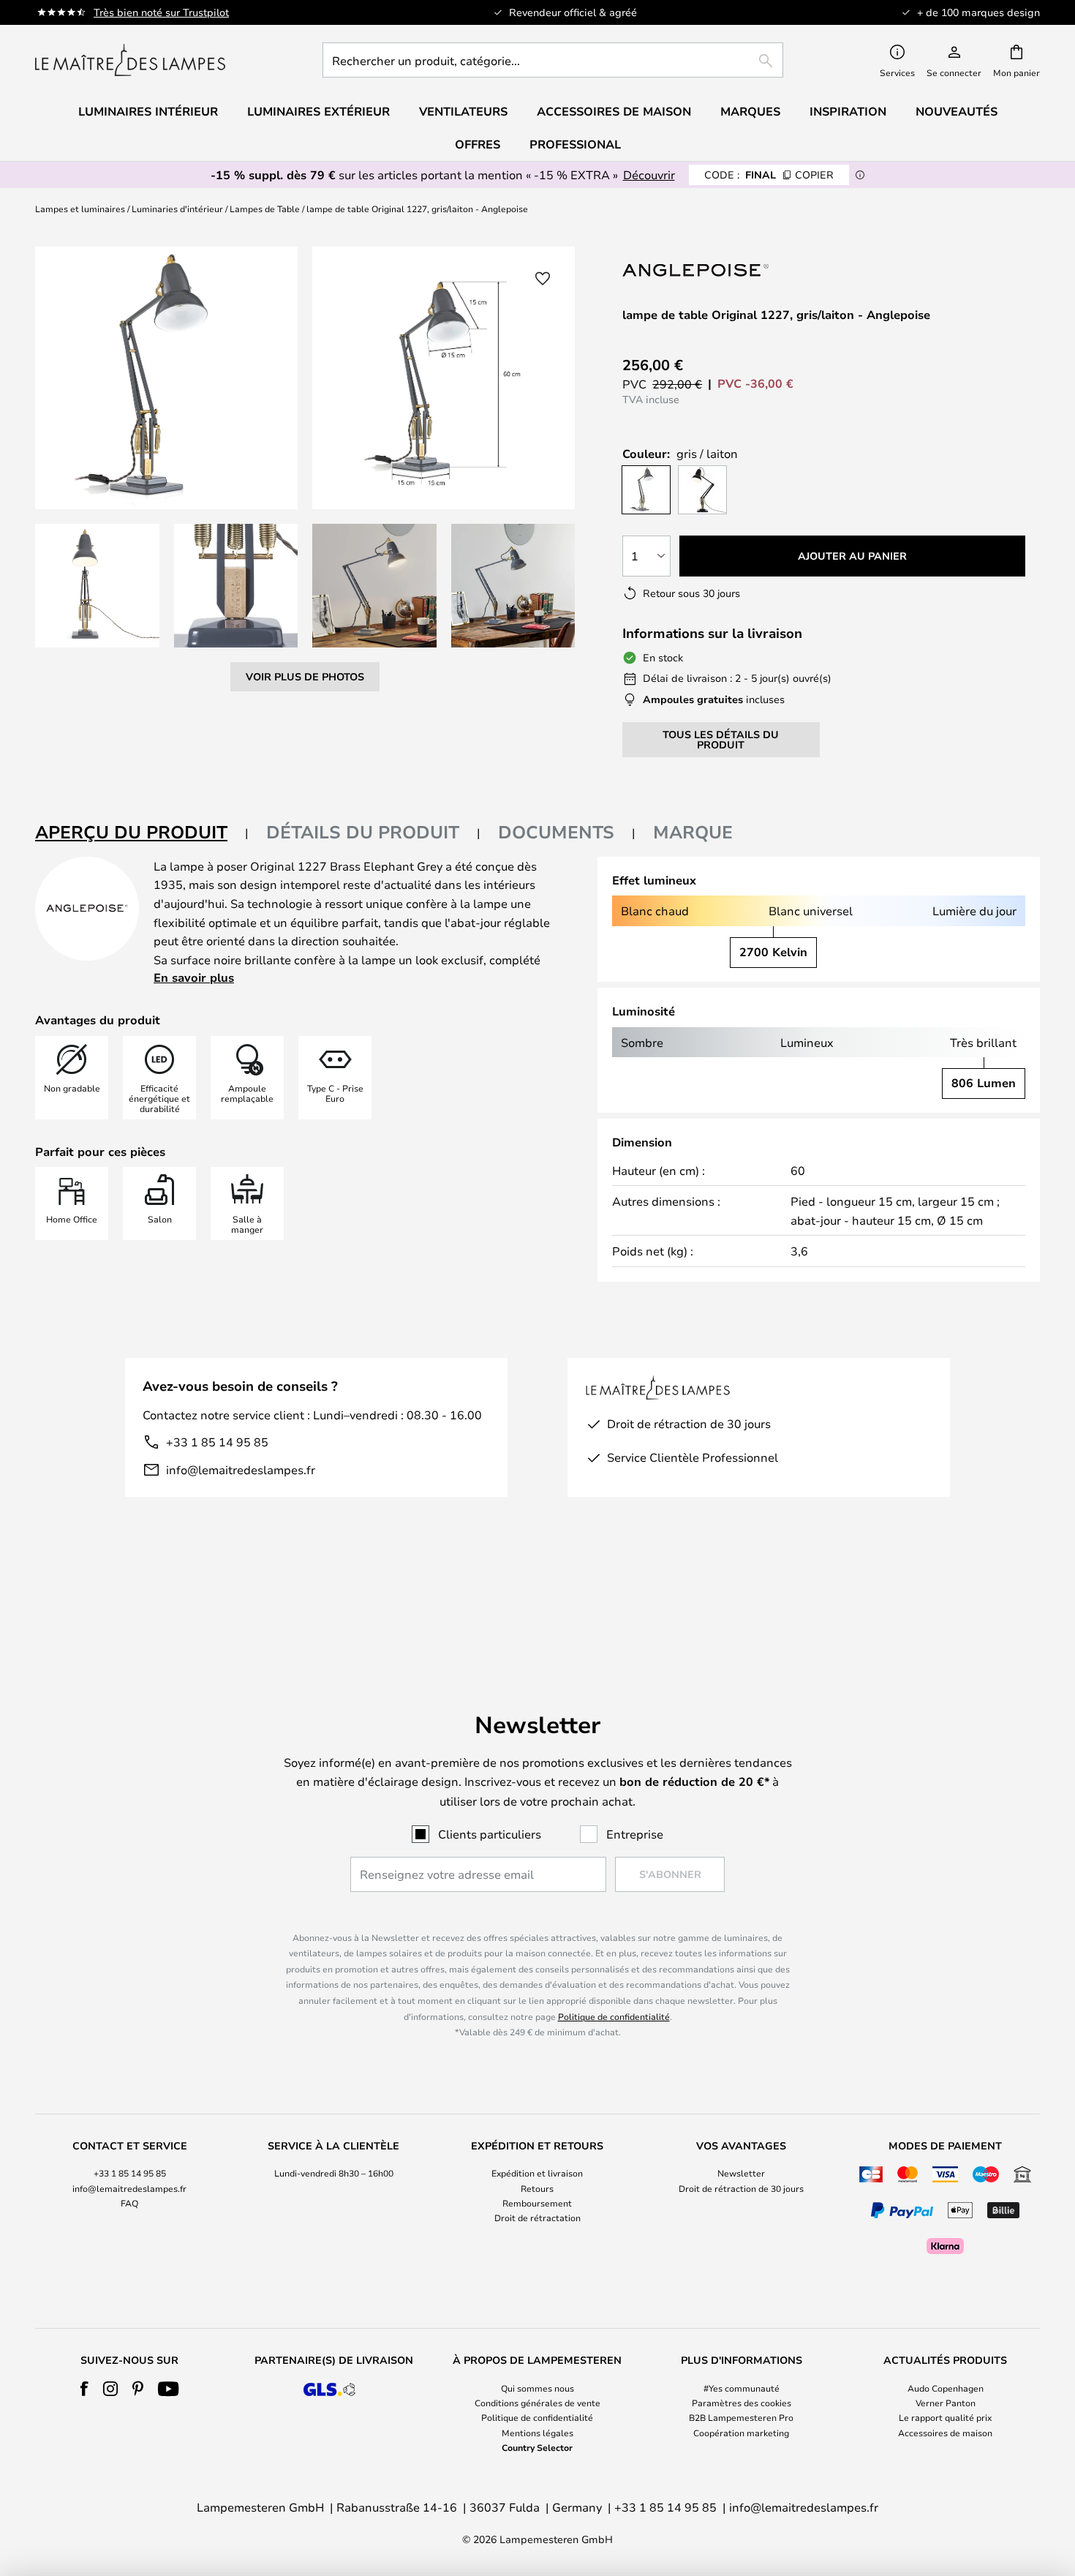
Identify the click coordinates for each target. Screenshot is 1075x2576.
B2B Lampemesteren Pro (741, 2417)
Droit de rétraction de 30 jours (741, 2188)
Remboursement (537, 2203)
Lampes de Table (265, 209)
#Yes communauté (742, 2388)
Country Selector (537, 2447)
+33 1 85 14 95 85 (217, 1442)
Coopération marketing (741, 2433)
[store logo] (130, 60)
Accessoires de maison (945, 2433)
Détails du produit (363, 832)
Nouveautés (957, 111)
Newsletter (741, 2173)
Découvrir (649, 174)
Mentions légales (537, 2433)
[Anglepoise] (695, 270)
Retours (537, 2188)
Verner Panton (946, 2403)
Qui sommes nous (537, 2388)
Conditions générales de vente (537, 2403)
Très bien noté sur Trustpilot (161, 12)
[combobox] (553, 60)
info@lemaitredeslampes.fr (241, 1469)
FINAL (769, 174)
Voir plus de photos (305, 676)
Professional (575, 144)
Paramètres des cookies (742, 2403)
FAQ (129, 2203)
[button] (97, 586)
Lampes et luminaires (80, 209)
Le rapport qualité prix (945, 2417)
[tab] (142, 833)
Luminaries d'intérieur (177, 209)
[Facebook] (84, 2389)
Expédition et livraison (537, 2173)
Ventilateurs (463, 111)
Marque (693, 832)
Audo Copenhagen (946, 2388)
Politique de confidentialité (614, 2016)
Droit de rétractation (537, 2218)
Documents (556, 832)
